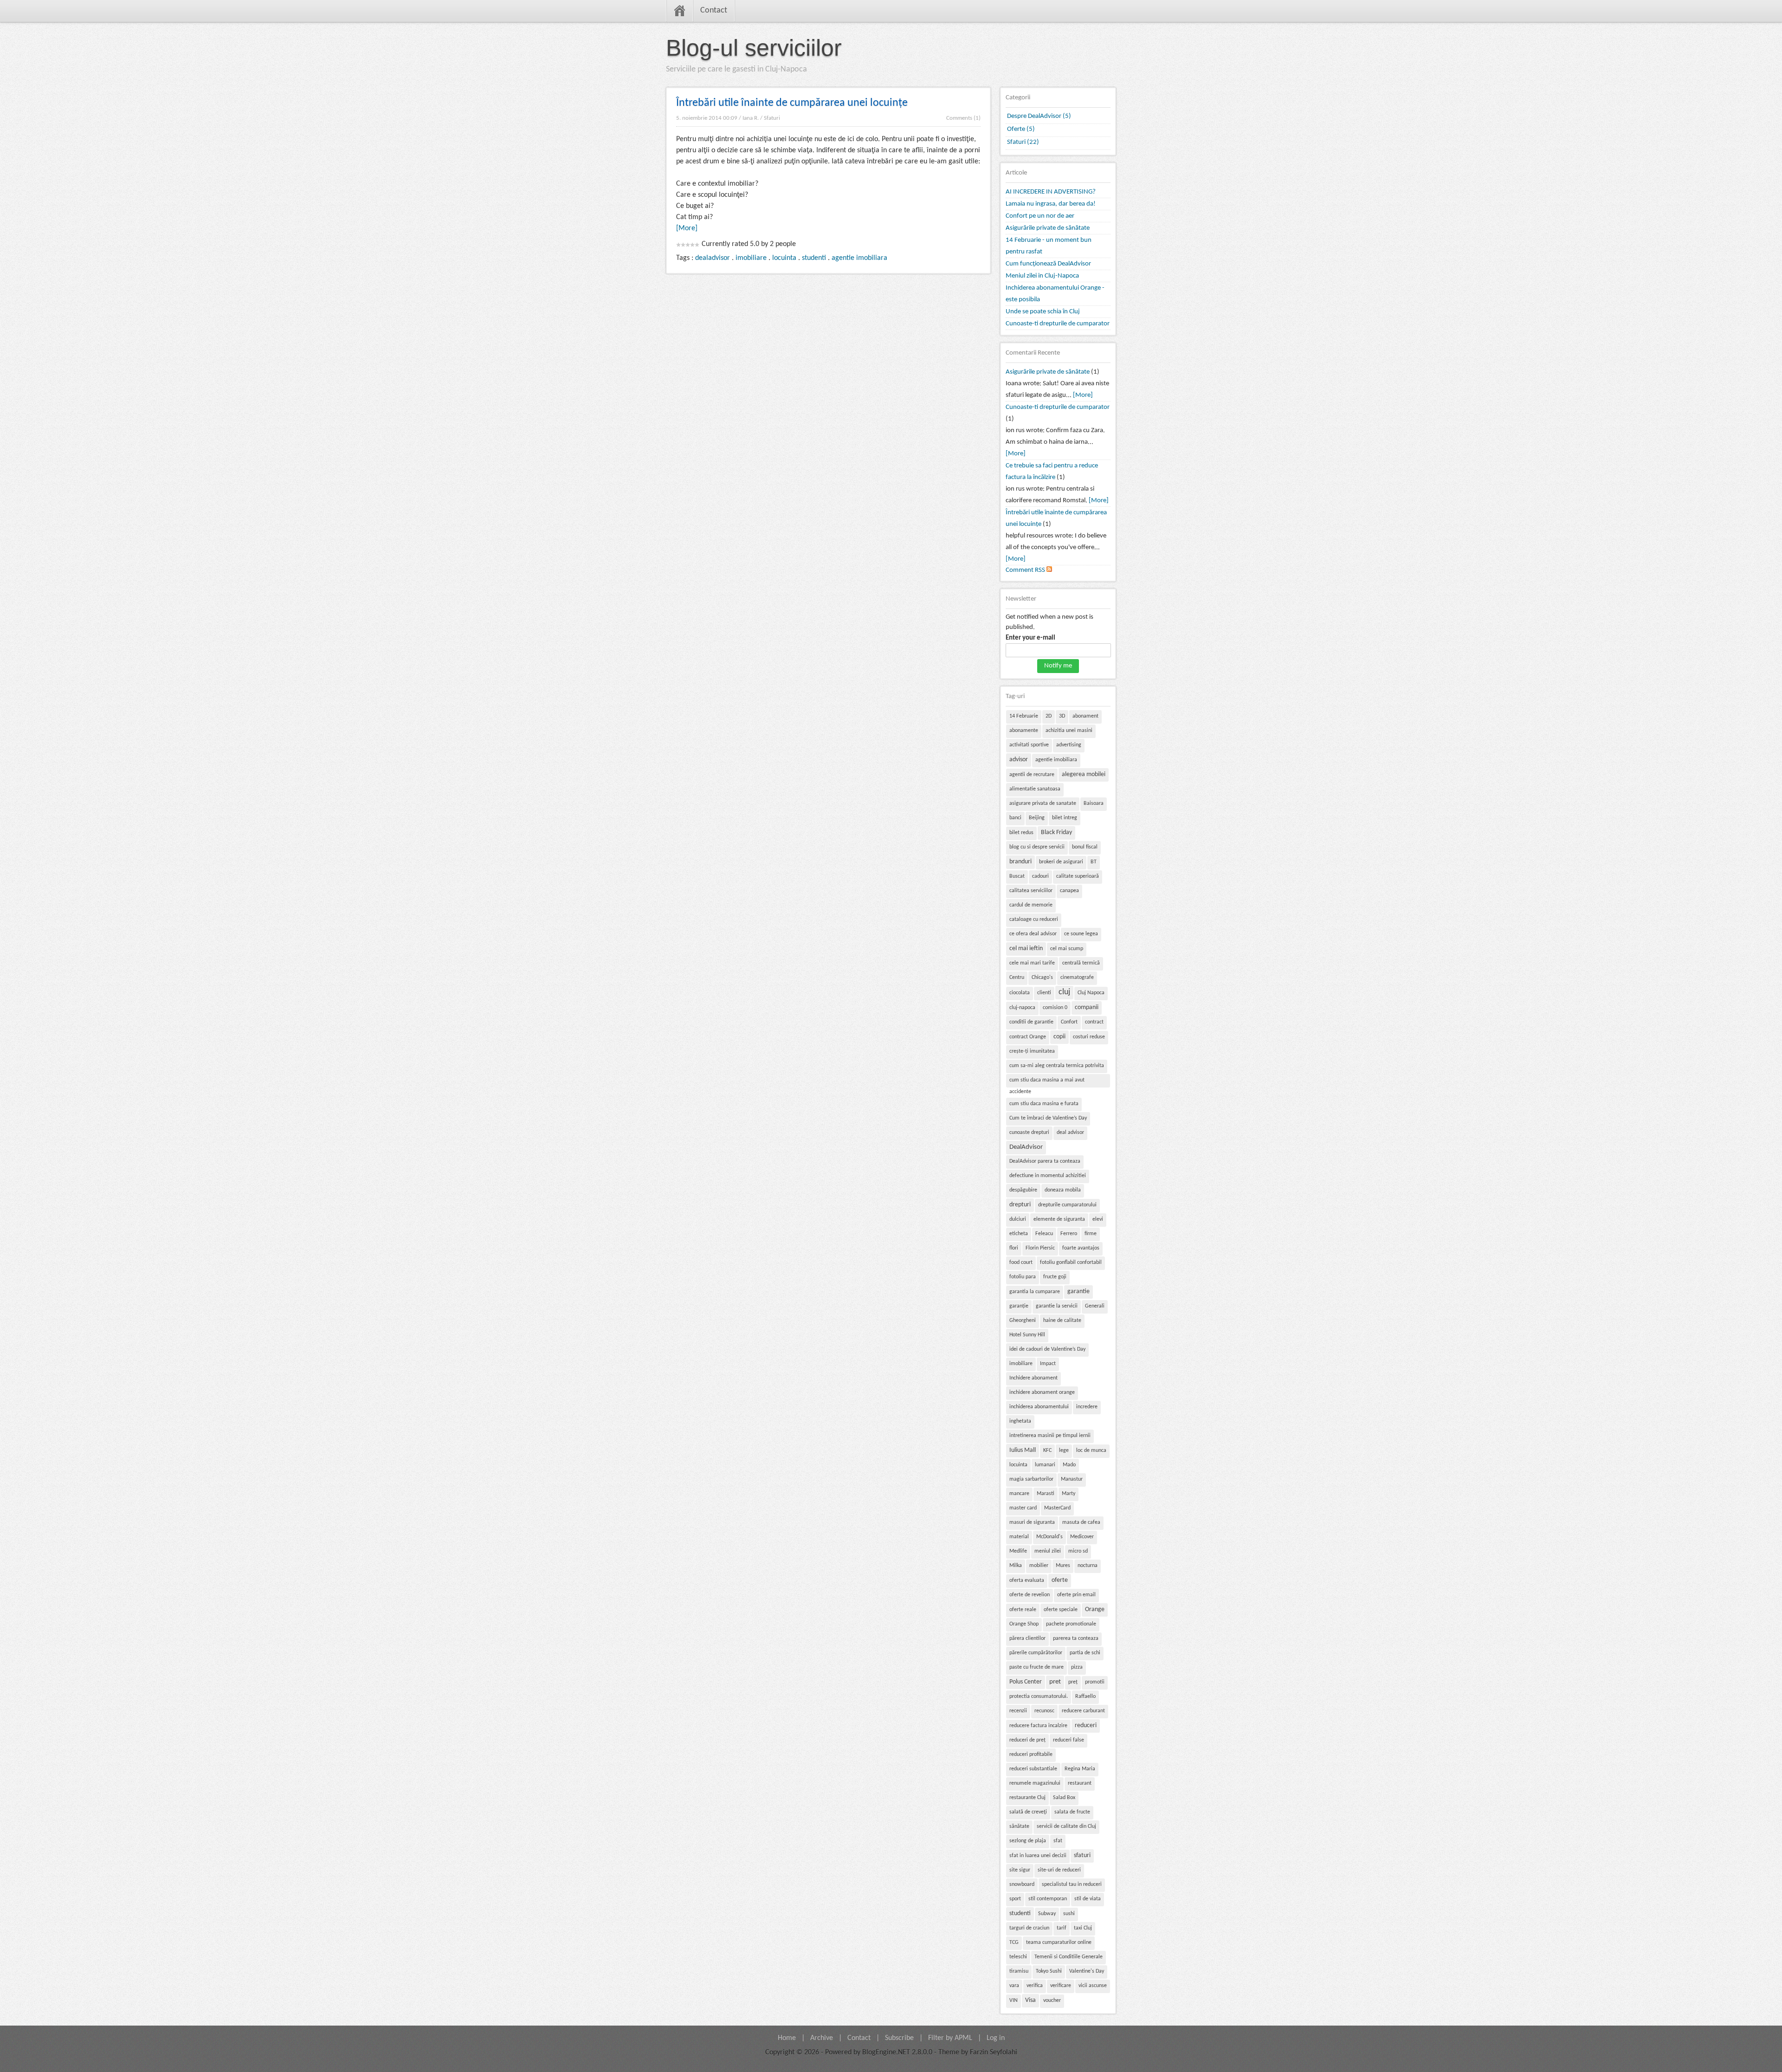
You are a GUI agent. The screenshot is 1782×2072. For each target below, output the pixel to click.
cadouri (1040, 876)
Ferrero (1069, 1234)
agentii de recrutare (1032, 775)
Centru (1017, 978)
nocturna (1088, 1566)
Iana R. (751, 118)
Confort (1069, 1022)
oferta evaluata (1027, 1580)
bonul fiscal (1085, 847)
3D (1062, 716)
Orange (1095, 1609)
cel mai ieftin (1026, 949)
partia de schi (1085, 1653)
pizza (1077, 1667)
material (1019, 1537)
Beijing (1037, 818)
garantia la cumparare (1035, 1292)
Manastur (1072, 1479)
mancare (1019, 1494)
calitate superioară (1078, 876)
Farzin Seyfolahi (994, 2053)
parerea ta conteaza (1076, 1638)
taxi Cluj (1083, 1928)
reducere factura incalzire (1038, 1726)
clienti (1044, 993)
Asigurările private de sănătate (1048, 228)
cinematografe (1077, 978)
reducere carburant (1083, 1711)
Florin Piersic (1040, 1248)
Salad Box (1064, 1798)
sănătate (1019, 1826)
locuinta (784, 258)
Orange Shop (1024, 1624)
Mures (1063, 1566)
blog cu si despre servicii (1037, 847)
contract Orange (1028, 1037)
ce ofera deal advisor (1033, 934)
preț (1073, 1682)
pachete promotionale (1071, 1624)
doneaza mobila (1063, 1190)
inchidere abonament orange (1042, 1392)
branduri (1020, 862)
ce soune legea (1081, 934)
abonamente (1024, 731)
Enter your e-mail (1030, 638)
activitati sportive (1029, 745)
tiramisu (1019, 1971)
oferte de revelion (1030, 1595)
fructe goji (1055, 1277)
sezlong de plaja (1028, 1841)
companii (1087, 1007)
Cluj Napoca (1091, 993)
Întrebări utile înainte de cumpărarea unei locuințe (792, 103)
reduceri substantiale (1033, 1769)
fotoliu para (1023, 1277)
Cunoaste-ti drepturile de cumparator (1058, 324)
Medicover (1082, 1537)
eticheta (1019, 1234)
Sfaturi (772, 118)
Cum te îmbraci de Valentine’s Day (1048, 1118)
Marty (1069, 1494)
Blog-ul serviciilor (754, 48)
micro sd (1078, 1551)
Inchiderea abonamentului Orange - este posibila (1055, 294)
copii (1059, 1037)
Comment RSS (1026, 570)
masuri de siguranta (1032, 1522)
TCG (1014, 1942)
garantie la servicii (1057, 1306)
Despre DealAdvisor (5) (1039, 116)
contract (1094, 1022)
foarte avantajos (1081, 1248)
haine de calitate (1062, 1321)
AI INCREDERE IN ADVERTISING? (1051, 192)
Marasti (1046, 1494)
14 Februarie (1024, 716)
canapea (1069, 891)
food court (1021, 1263)
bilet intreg (1065, 818)
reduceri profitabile (1031, 1755)
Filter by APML (950, 2038)
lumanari (1045, 1465)
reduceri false (1069, 1740)
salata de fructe (1072, 1812)
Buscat (1017, 876)
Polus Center (1026, 1682)
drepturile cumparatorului (1067, 1205)
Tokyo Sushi (1049, 1971)
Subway (1047, 1914)
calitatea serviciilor (1031, 891)
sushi (1069, 1914)
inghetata (1020, 1421)
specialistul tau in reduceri (1072, 1884)
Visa (1030, 2000)
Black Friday (1056, 832)
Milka (1016, 1566)
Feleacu (1044, 1234)
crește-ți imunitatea (1032, 1051)
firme (1091, 1234)
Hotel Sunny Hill (1027, 1335)
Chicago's (1042, 978)
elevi (1098, 1219)
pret (1055, 1682)
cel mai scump (1067, 949)
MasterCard (1057, 1508)
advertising (1069, 745)
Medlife (1018, 1551)
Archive (822, 2038)
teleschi (1018, 1957)
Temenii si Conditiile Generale (1069, 1957)
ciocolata (1020, 993)
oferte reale (1023, 1610)
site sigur (1020, 1870)
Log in (996, 2038)
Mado (1069, 1465)
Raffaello (1085, 1696)
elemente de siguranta (1059, 1219)
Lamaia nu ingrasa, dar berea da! (1051, 204)
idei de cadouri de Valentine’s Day (1047, 1349)
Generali (1095, 1306)
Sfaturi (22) (1023, 142)
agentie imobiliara (859, 258)
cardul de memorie (1031, 905)
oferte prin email (1076, 1595)
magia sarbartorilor (1031, 1479)
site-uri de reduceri (1059, 1870)
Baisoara (1094, 803)
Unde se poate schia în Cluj (1043, 312)
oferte (1060, 1580)
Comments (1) (963, 118)
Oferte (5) (1021, 129)
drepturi (1020, 1205)
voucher (1052, 2001)
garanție (1019, 1306)
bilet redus (1021, 833)
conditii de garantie (1031, 1022)
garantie (1078, 1292)
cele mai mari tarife (1032, 963)
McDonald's (1049, 1537)
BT (1094, 862)
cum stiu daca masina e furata (1044, 1104)
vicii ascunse (1093, 1986)
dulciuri (1018, 1219)
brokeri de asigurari (1061, 862)
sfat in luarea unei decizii (1038, 1856)
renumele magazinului (1035, 1783)
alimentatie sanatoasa (1035, 789)
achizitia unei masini (1069, 731)
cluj (1064, 992)
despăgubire (1023, 1190)
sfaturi (1082, 1855)
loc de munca (1091, 1450)
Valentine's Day (1087, 1971)
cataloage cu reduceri (1034, 919)
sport (1015, 1899)
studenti (814, 258)
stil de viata (1088, 1899)
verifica (1035, 1986)
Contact (714, 10)
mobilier (1039, 1566)
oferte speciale (1061, 1610)
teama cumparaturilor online (1059, 1942)
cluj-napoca (1022, 1008)
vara (1014, 1986)
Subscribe (899, 2038)
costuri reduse (1089, 1037)
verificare (1061, 1986)
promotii (1095, 1682)
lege (1064, 1450)
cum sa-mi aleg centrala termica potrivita (1057, 1066)
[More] (687, 228)
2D (1049, 716)
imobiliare (751, 258)
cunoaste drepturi (1029, 1133)
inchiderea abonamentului (1039, 1407)
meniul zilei (1048, 1551)
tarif (1062, 1928)
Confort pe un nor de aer (1040, 216)
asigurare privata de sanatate (1043, 803)
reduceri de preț (1027, 1740)
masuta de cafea (1081, 1522)
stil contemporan (1048, 1899)
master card (1023, 1508)
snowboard (1022, 1884)
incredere (1087, 1407)
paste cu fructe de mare (1036, 1667)
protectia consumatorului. (1039, 1696)
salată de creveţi (1028, 1812)
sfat (1058, 1841)
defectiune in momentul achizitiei (1048, 1176)
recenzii (1018, 1711)
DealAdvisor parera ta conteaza (1045, 1161)
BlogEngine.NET (886, 2053)
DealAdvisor (1026, 1147)
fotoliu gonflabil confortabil (1071, 1263)
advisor (1019, 760)
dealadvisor (713, 258)
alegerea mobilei (1084, 774)
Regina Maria (1080, 1769)
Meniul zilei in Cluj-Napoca (1042, 276)
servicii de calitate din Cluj (1066, 1826)
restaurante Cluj (1027, 1798)
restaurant (1080, 1783)
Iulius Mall (1023, 1450)
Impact (1048, 1364)
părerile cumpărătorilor (1036, 1653)
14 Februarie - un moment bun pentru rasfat (1049, 246)
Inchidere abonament (1033, 1378)
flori (1014, 1248)
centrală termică (1081, 963)
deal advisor (1070, 1133)
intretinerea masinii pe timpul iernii (1050, 1436)
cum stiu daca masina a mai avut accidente (1047, 1082)
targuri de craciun (1029, 1928)
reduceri (1086, 1726)
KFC (1047, 1450)
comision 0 (1055, 1008)
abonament (1085, 716)
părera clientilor (1027, 1638)
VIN (1014, 2001)
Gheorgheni (1023, 1321)
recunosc (1044, 1711)
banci (1015, 818)
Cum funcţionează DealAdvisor (1048, 264)
